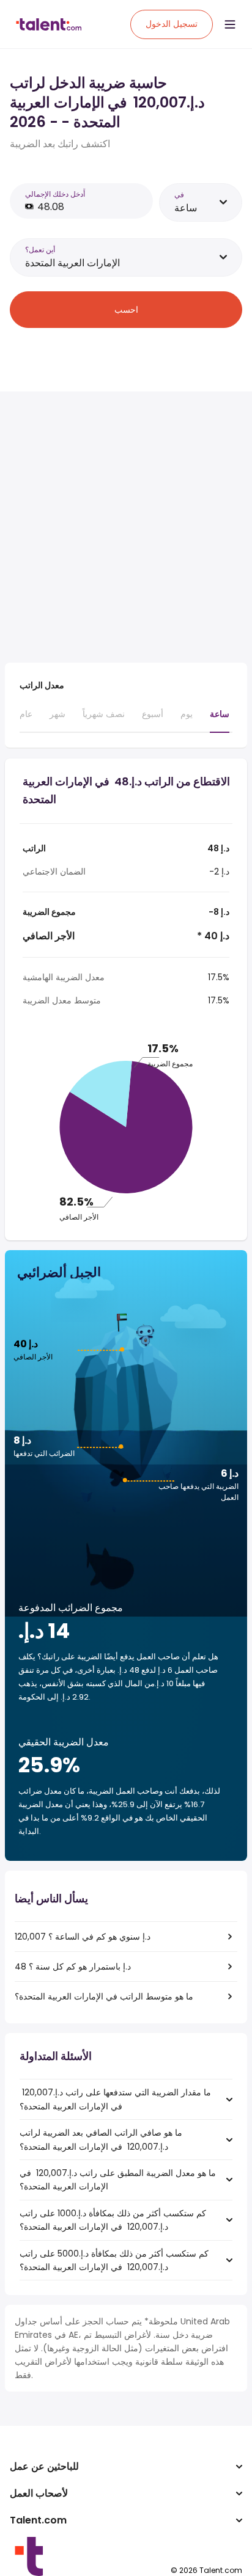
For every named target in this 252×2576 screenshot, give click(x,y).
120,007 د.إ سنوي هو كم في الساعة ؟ (83, 1937)
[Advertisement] (126, 527)
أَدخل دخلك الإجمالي (55, 194)
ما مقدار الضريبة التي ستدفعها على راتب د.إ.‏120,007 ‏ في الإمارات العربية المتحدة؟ (115, 2099)
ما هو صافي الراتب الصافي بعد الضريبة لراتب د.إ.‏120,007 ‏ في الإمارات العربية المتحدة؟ (101, 2139)
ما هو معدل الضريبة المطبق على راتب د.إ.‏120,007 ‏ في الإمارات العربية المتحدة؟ (118, 2180)
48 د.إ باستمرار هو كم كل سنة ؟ (73, 1967)
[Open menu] (230, 24)
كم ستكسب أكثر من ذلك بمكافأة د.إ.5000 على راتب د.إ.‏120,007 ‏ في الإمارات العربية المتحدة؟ (114, 2260)
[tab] (26, 719)
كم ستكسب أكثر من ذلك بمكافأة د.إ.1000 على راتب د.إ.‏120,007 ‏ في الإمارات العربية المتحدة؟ (113, 2220)
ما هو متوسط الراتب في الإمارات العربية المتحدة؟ (104, 1996)
